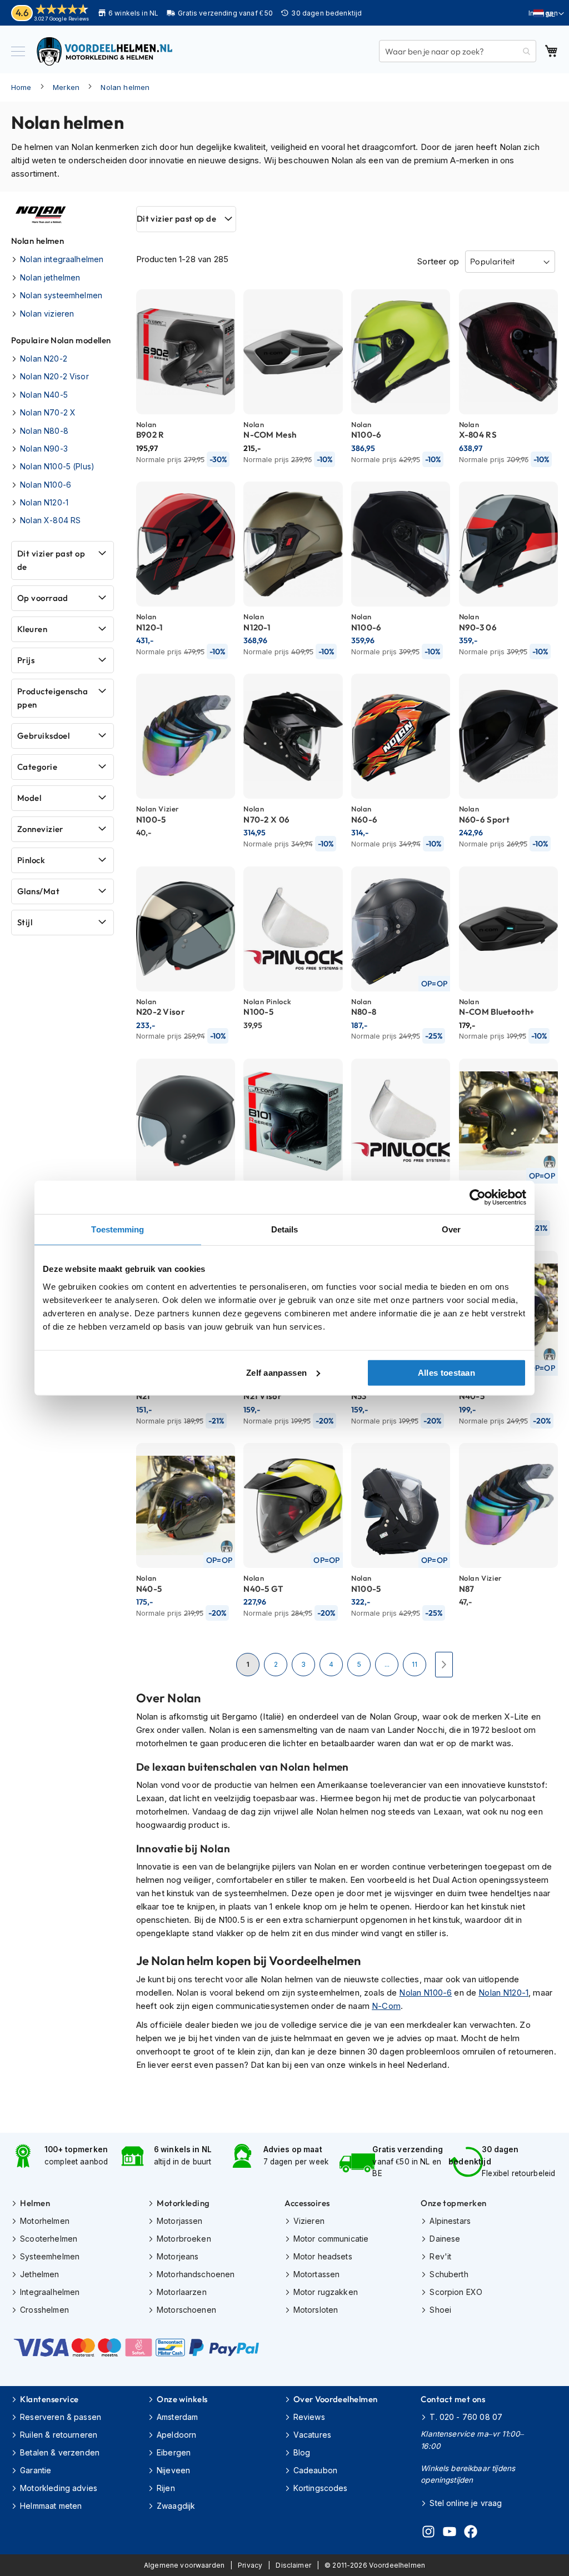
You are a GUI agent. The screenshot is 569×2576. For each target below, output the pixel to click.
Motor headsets (323, 2256)
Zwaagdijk (176, 2506)
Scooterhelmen (49, 2239)
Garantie (36, 2470)
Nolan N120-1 (503, 1993)
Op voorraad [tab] (43, 598)
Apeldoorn (176, 2435)
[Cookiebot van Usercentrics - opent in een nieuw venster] (478, 1197)
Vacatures (312, 2435)
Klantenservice (49, 2399)
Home (21, 87)
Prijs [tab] (26, 660)
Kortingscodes (321, 2488)
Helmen (35, 2203)
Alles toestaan (446, 1372)
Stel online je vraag (466, 2503)
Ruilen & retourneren (59, 2435)
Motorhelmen (45, 2221)
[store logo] (106, 51)
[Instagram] (428, 2533)
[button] (549, 14)
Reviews (309, 2417)
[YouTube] (450, 2533)
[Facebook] (471, 2533)
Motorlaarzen (182, 2292)
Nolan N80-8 (44, 431)
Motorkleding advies (59, 2488)
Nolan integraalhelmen (62, 259)
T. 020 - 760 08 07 (466, 2417)
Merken (66, 87)
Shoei (440, 2310)
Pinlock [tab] (31, 860)
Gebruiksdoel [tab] (43, 736)
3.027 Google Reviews (61, 19)
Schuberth (449, 2274)
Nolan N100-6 (425, 1993)
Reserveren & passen (61, 2417)
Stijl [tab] (25, 922)
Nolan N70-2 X (48, 412)
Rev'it (440, 2256)
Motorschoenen (186, 2310)
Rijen (166, 2488)
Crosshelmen (44, 2310)
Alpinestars (450, 2221)
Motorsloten (316, 2310)
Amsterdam (177, 2417)
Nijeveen (173, 2470)
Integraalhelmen (50, 2292)
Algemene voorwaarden (184, 2565)
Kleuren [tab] (32, 629)
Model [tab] (29, 798)
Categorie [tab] (37, 767)
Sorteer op (438, 261)
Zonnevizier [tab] (40, 829)
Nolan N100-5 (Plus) (57, 466)
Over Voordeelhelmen (336, 2399)
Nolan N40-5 (44, 395)
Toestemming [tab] (118, 1229)
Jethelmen (39, 2274)
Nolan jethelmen (50, 277)
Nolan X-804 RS (50, 520)
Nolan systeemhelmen (61, 295)
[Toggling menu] (18, 51)
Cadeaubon (315, 2470)
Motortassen (317, 2274)
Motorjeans (178, 2256)
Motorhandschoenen (196, 2274)
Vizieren (309, 2221)
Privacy (250, 2565)
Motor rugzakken (326, 2292)
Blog (302, 2452)
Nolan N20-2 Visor (54, 376)
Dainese (445, 2239)
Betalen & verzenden (60, 2452)
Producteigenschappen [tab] (53, 698)
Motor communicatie (331, 2239)
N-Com (386, 2006)
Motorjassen (180, 2221)
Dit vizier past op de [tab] (176, 219)
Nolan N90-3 (44, 448)
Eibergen (174, 2452)
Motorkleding (183, 2203)
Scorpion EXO (456, 2292)
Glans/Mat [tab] (38, 891)
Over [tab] (451, 1229)
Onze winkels (182, 2399)
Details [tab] (285, 1229)
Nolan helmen (125, 87)
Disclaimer (293, 2565)
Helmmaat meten (51, 2506)
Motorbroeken (184, 2239)
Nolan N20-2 (44, 359)
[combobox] (458, 51)
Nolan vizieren (47, 314)
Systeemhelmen (50, 2256)
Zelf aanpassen (276, 1372)
